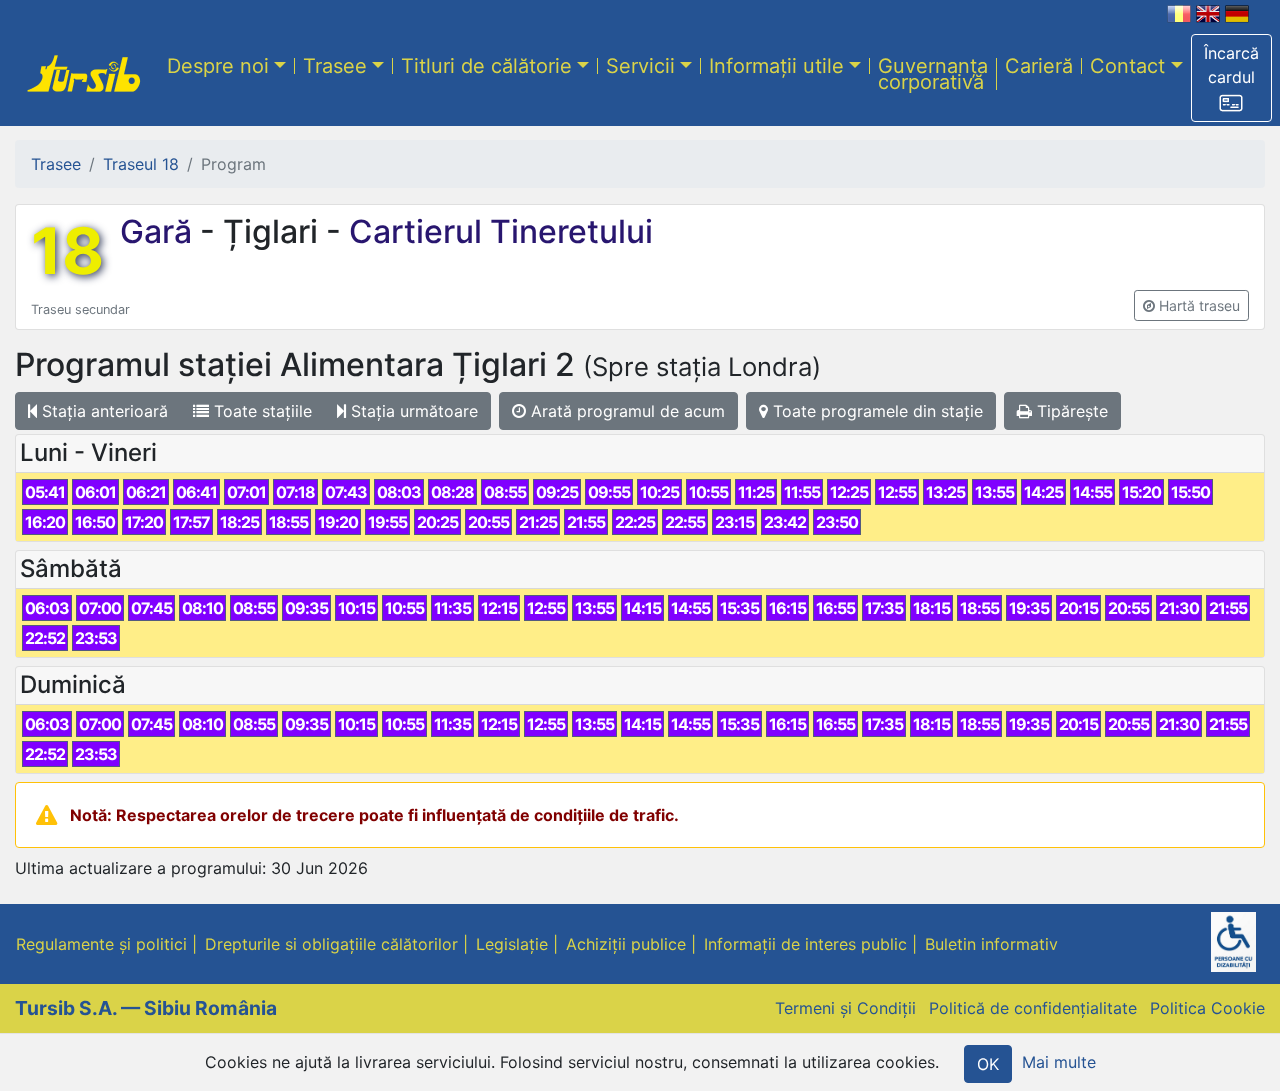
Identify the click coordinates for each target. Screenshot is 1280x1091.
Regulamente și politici (101, 944)
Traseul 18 (141, 164)
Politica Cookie (1207, 1008)
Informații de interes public (805, 944)
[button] (1231, 78)
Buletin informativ (991, 944)
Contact (1127, 65)
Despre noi (218, 65)
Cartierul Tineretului (497, 231)
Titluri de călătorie (486, 65)
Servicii (640, 65)
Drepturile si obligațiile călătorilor (331, 944)
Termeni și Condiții (845, 1008)
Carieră (1039, 65)
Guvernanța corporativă (933, 73)
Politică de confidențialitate (1033, 1008)
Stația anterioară (102, 411)
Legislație (512, 944)
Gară (160, 231)
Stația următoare (412, 411)
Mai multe (1059, 1062)
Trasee (335, 65)
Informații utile (776, 65)
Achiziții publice (626, 944)
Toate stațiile (260, 411)
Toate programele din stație (875, 411)
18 (67, 251)
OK (988, 1064)
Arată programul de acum (625, 411)
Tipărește (1070, 411)
